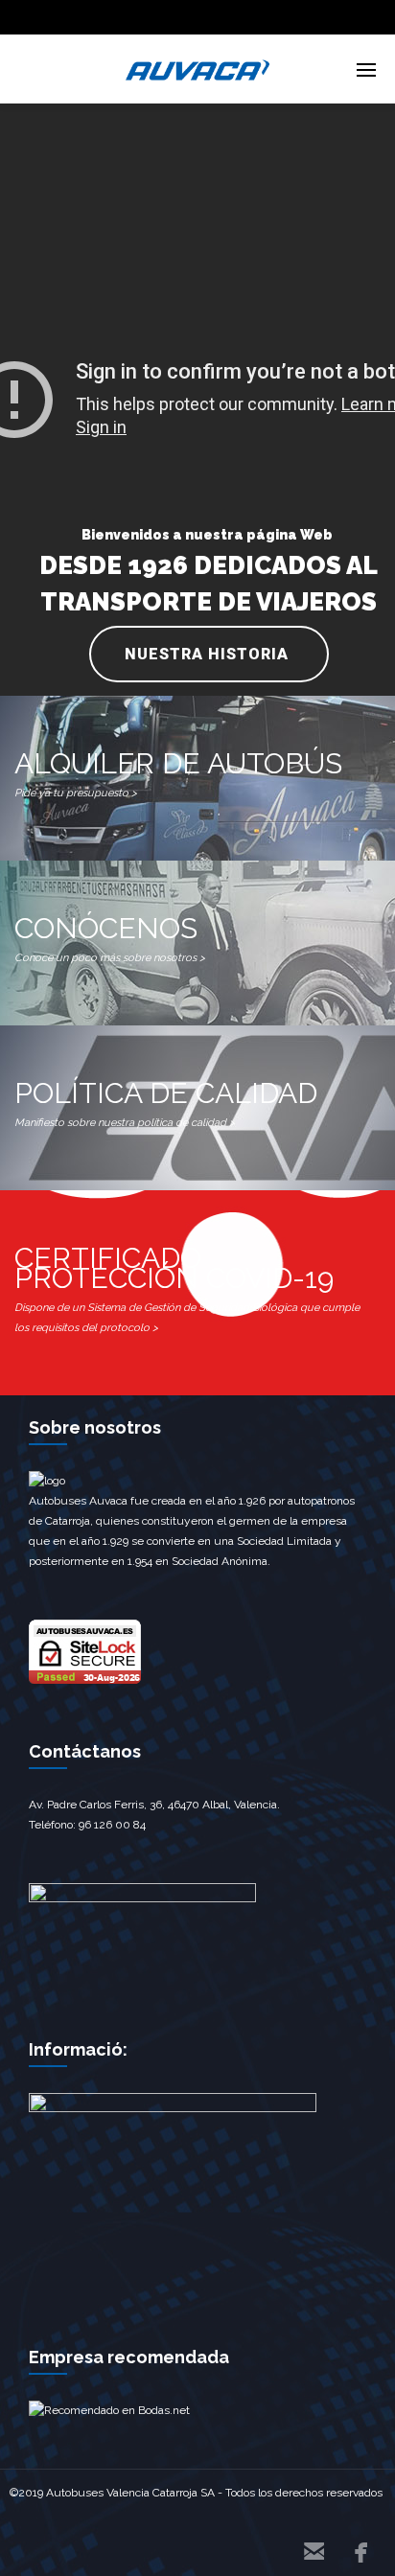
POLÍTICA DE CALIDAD (166, 1103)
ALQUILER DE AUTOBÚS (178, 773)
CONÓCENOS (110, 938)
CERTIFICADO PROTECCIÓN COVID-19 (187, 1288)
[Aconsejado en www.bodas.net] (109, 2410)
